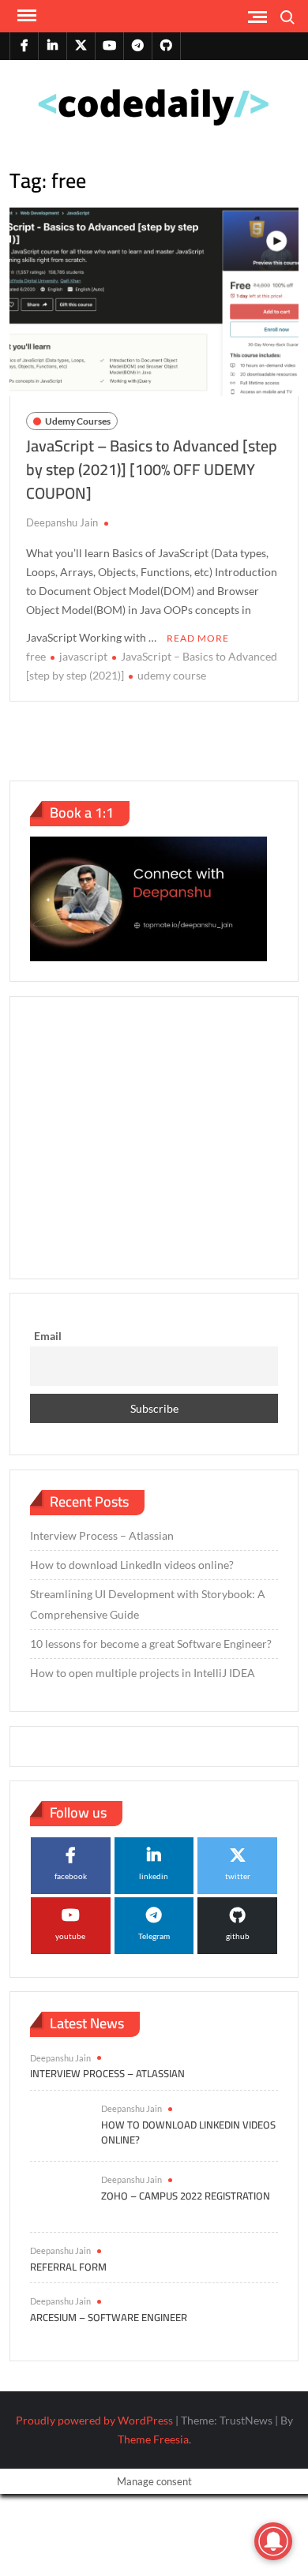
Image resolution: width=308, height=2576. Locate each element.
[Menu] (25, 16)
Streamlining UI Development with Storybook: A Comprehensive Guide (148, 1604)
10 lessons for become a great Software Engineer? (151, 1644)
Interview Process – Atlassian (102, 1535)
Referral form (68, 2267)
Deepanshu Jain (62, 522)
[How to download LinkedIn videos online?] (58, 2124)
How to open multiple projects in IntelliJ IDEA (143, 1673)
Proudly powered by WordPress (94, 2420)
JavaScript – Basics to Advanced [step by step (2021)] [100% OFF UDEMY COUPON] (152, 469)
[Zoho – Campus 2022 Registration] (58, 2195)
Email (48, 1336)
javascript (83, 656)
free (36, 656)
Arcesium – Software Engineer (109, 2317)
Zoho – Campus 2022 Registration (186, 2196)
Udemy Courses (78, 421)
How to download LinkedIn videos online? (132, 1565)
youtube (70, 1936)
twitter (238, 1876)
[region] (154, 1135)
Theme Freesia (153, 2439)
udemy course (172, 675)
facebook (71, 1876)
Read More (198, 638)
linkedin (154, 1876)
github (238, 1936)
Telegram (154, 1936)
